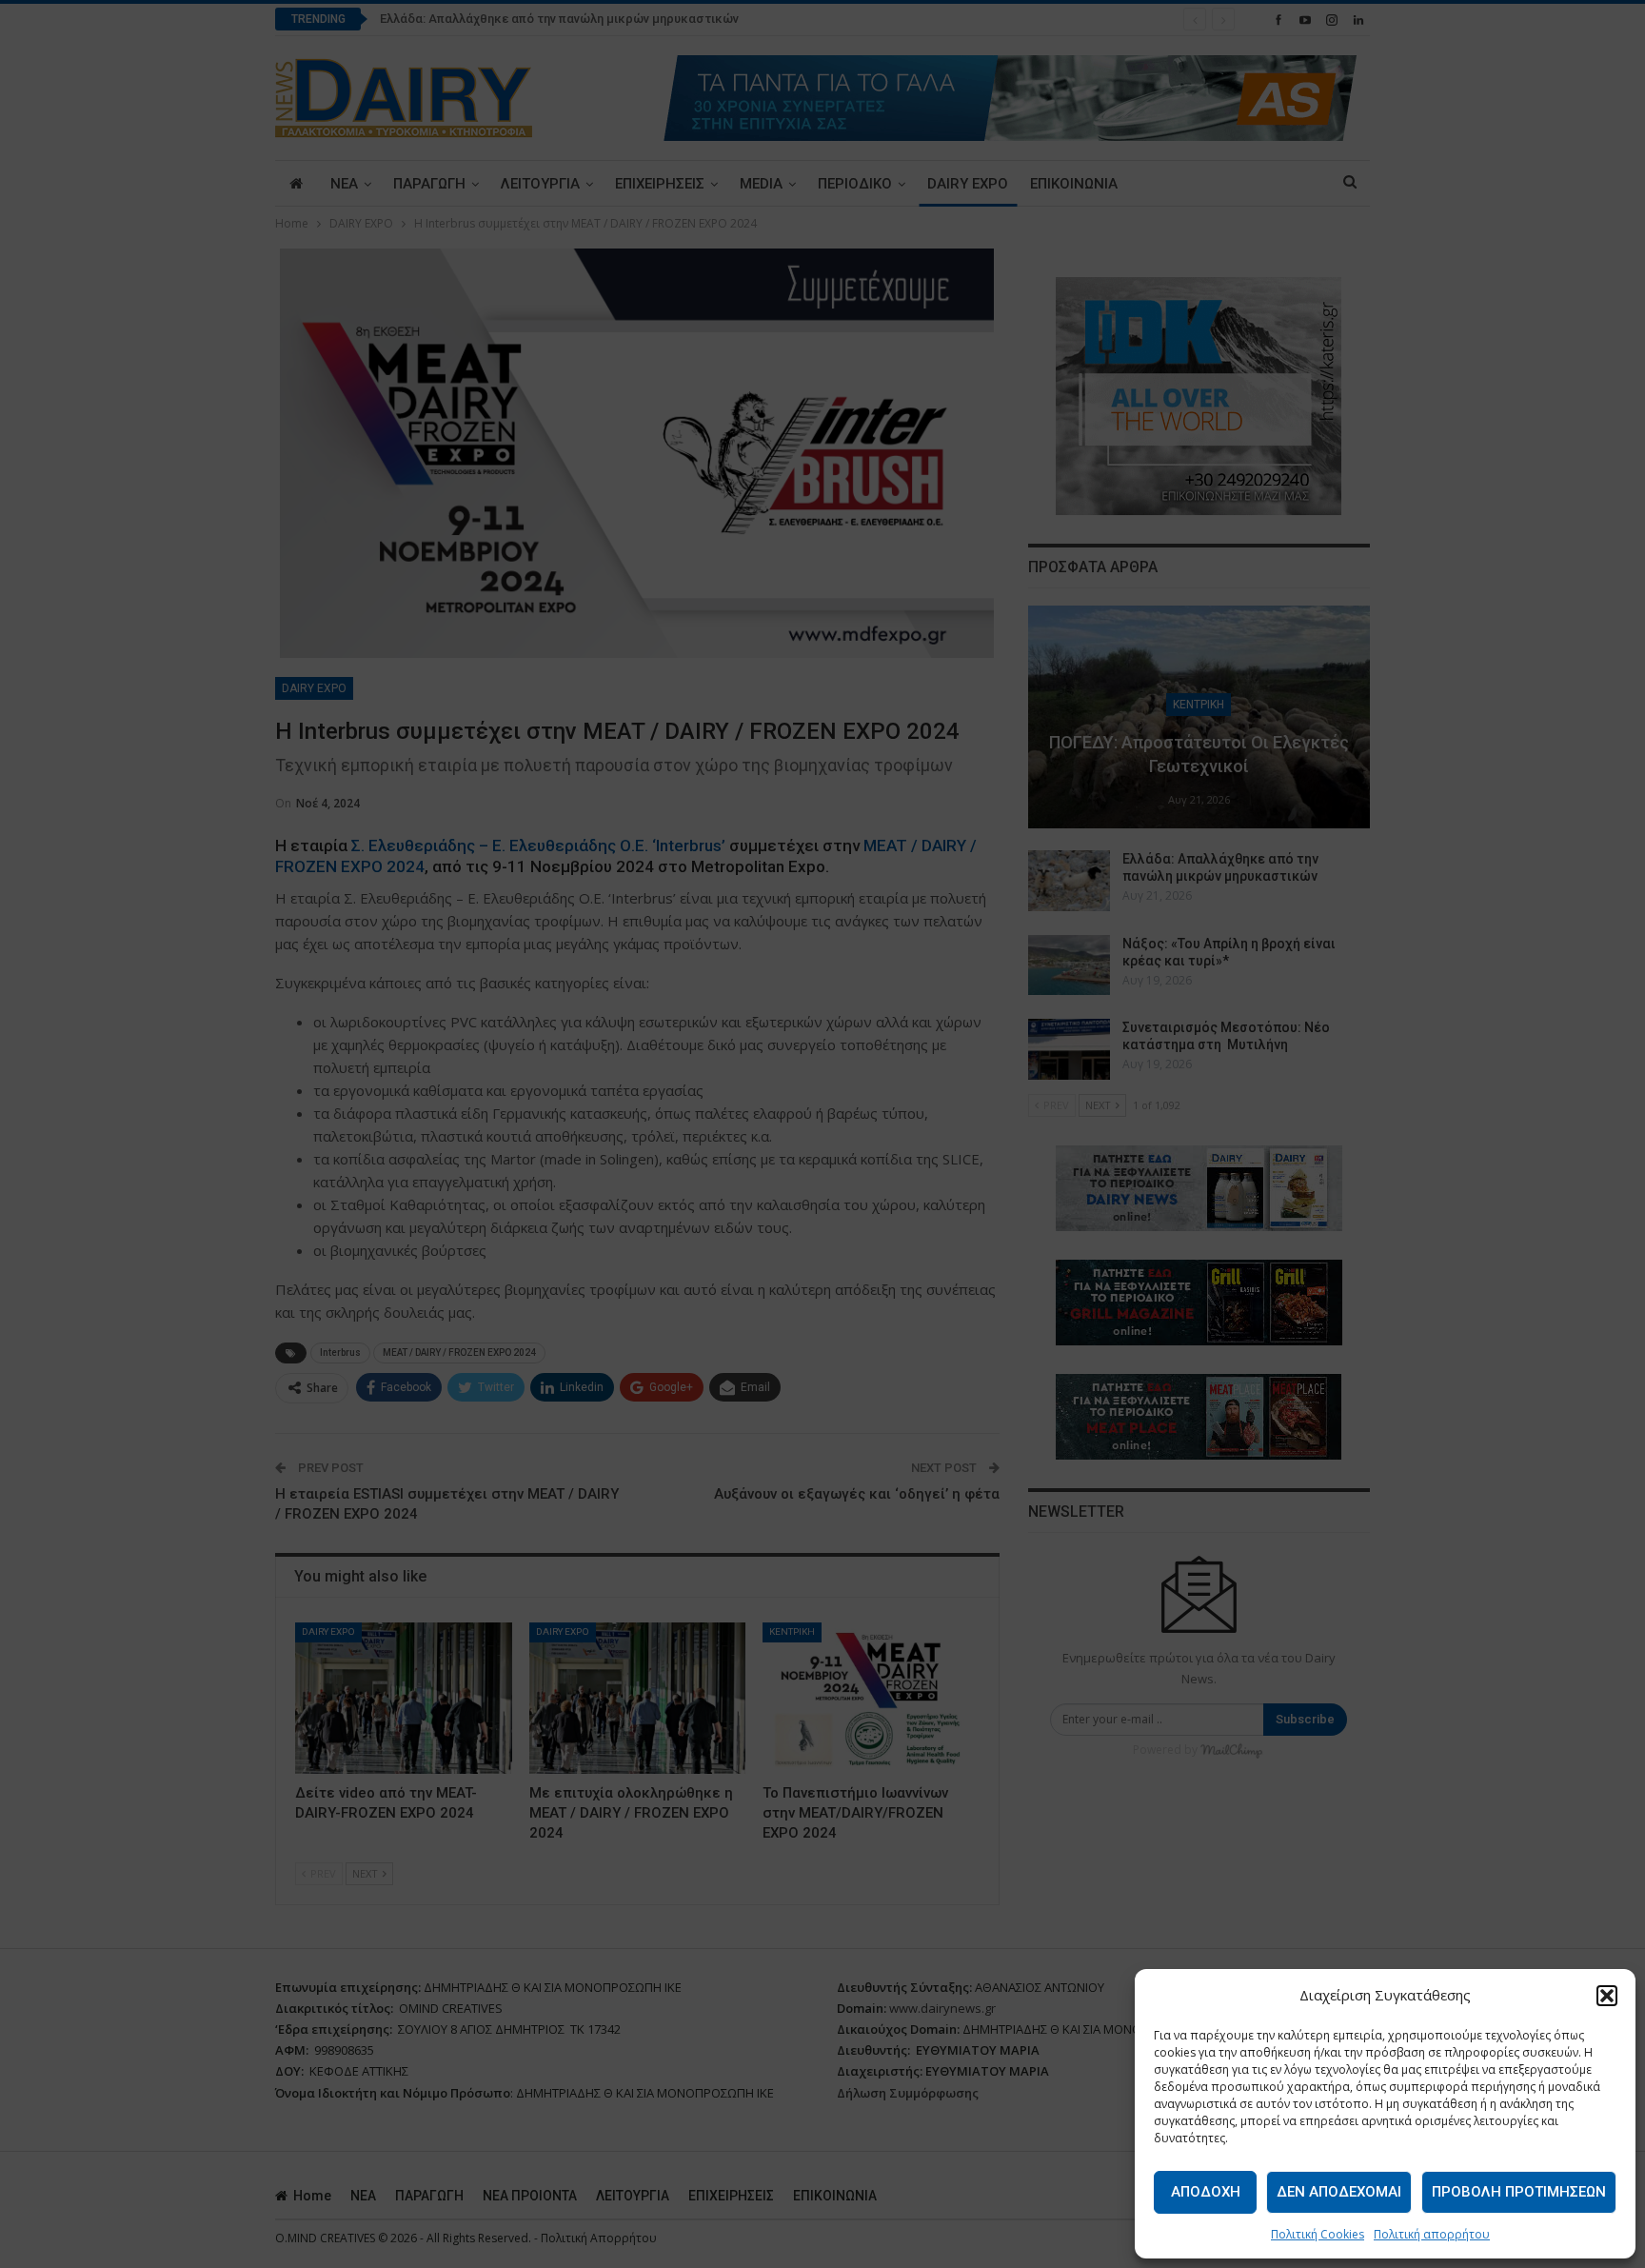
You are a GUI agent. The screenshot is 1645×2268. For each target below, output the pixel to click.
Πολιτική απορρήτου (1432, 2234)
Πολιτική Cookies (1318, 2234)
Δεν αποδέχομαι (1339, 2192)
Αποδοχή (1206, 2192)
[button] (1607, 1996)
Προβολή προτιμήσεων (1519, 2192)
